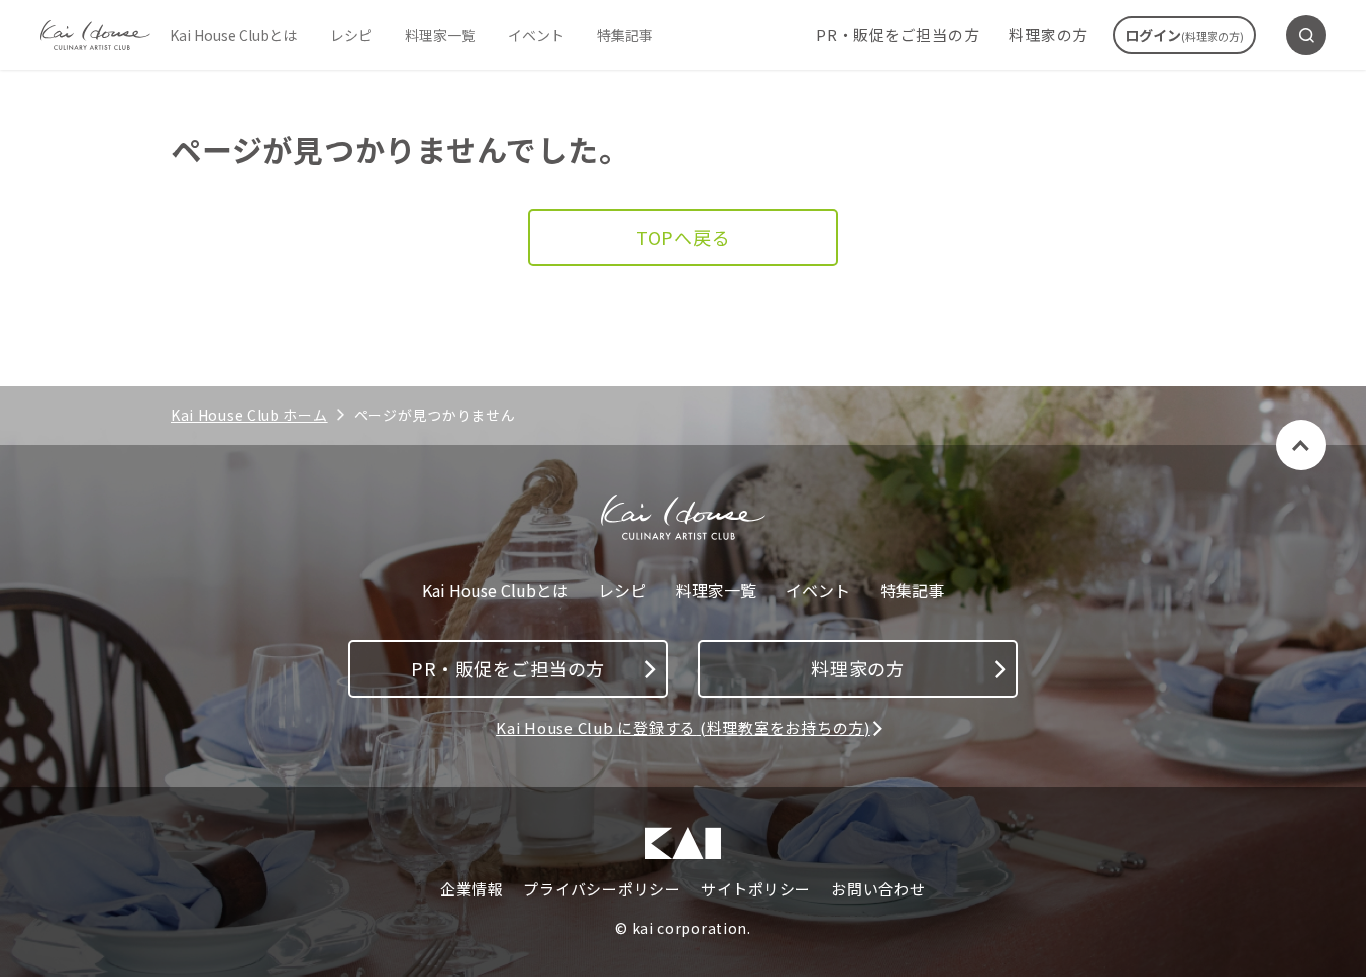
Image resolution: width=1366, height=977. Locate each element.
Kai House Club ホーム (249, 415)
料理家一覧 (440, 35)
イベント (536, 35)
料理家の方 (1048, 34)
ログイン (1184, 35)
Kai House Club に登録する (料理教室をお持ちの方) (683, 727)
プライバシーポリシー (602, 889)
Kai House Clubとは (233, 35)
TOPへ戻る (683, 237)
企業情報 (471, 889)
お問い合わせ (878, 889)
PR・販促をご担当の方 (897, 34)
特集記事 (625, 35)
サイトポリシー (756, 889)
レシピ (351, 35)
